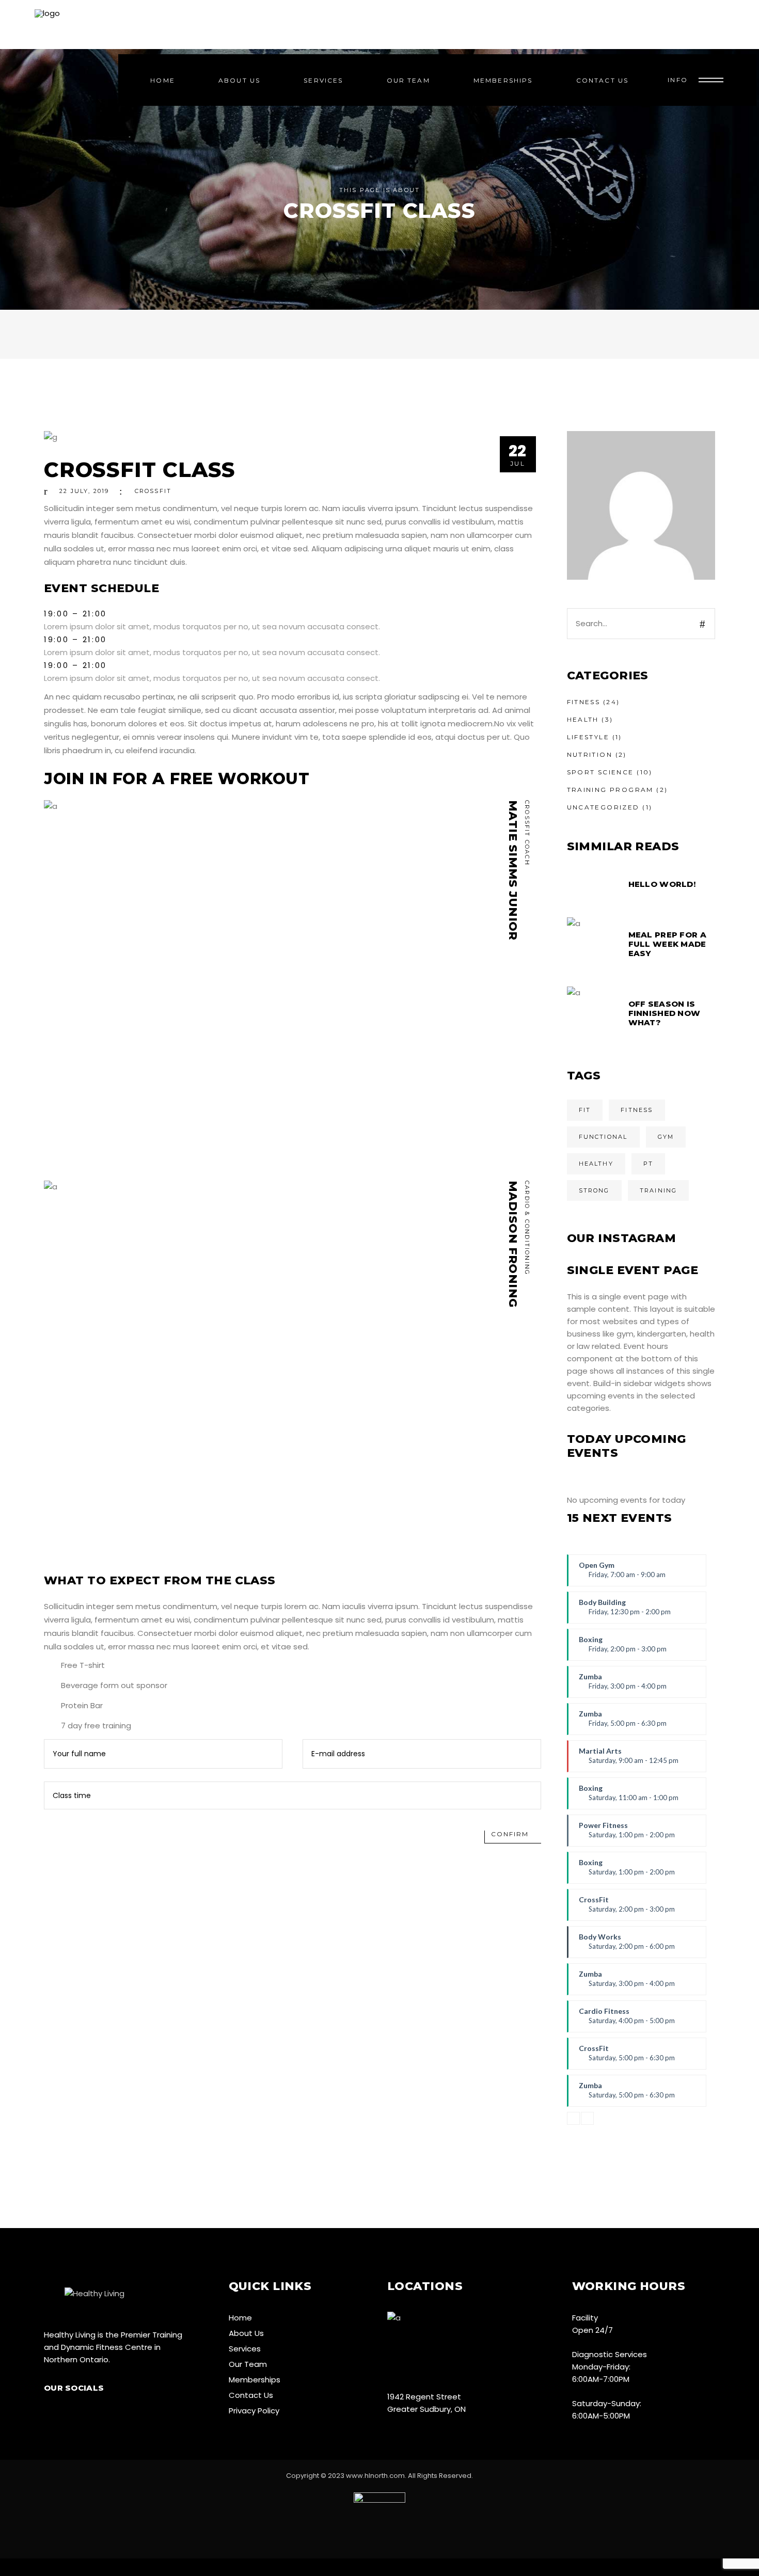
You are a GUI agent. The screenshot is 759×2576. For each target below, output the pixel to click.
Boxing (623, 1648)
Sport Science (600, 772)
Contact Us (251, 2395)
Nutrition (590, 754)
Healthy (596, 1164)
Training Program (610, 790)
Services (245, 2349)
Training (659, 1190)
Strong (594, 1190)
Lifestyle (588, 737)
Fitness (584, 702)
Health (583, 719)
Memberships (255, 2380)
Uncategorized (603, 807)
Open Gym (622, 1573)
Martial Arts (629, 1759)
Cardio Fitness (627, 2020)
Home (240, 2318)
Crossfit (153, 491)
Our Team (248, 2364)
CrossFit (627, 1908)
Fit (585, 1110)
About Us (246, 2333)
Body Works (627, 1945)
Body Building (625, 1611)
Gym (666, 1137)
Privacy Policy (254, 2411)
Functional (603, 1137)
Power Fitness (627, 1834)
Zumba (623, 1685)
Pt (648, 1164)
